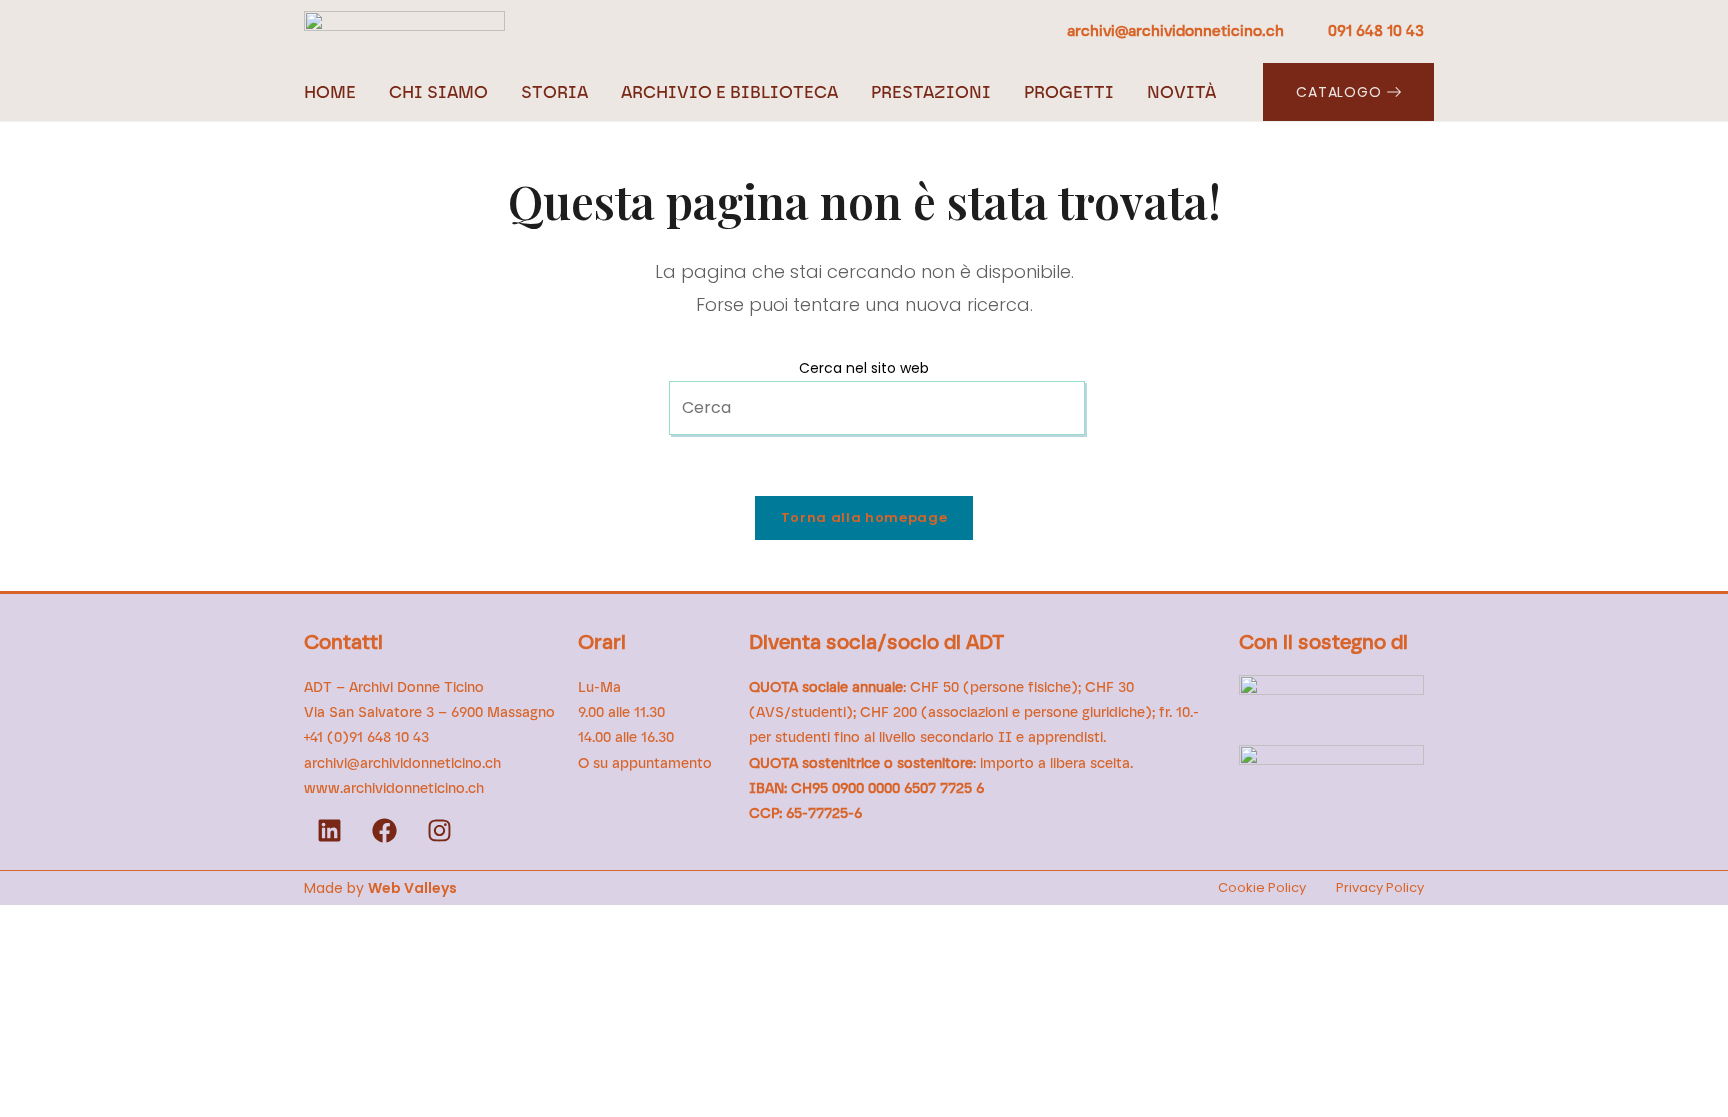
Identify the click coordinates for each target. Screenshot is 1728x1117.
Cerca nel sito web (864, 368)
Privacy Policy (1380, 887)
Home (330, 92)
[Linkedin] (329, 831)
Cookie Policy (1262, 887)
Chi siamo (438, 92)
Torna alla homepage (864, 517)
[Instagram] (439, 831)
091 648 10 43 (1376, 31)
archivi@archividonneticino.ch (1177, 31)
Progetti (1069, 92)
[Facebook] (384, 831)
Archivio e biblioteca (729, 92)
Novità (1181, 92)
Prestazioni (931, 92)
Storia (554, 92)
